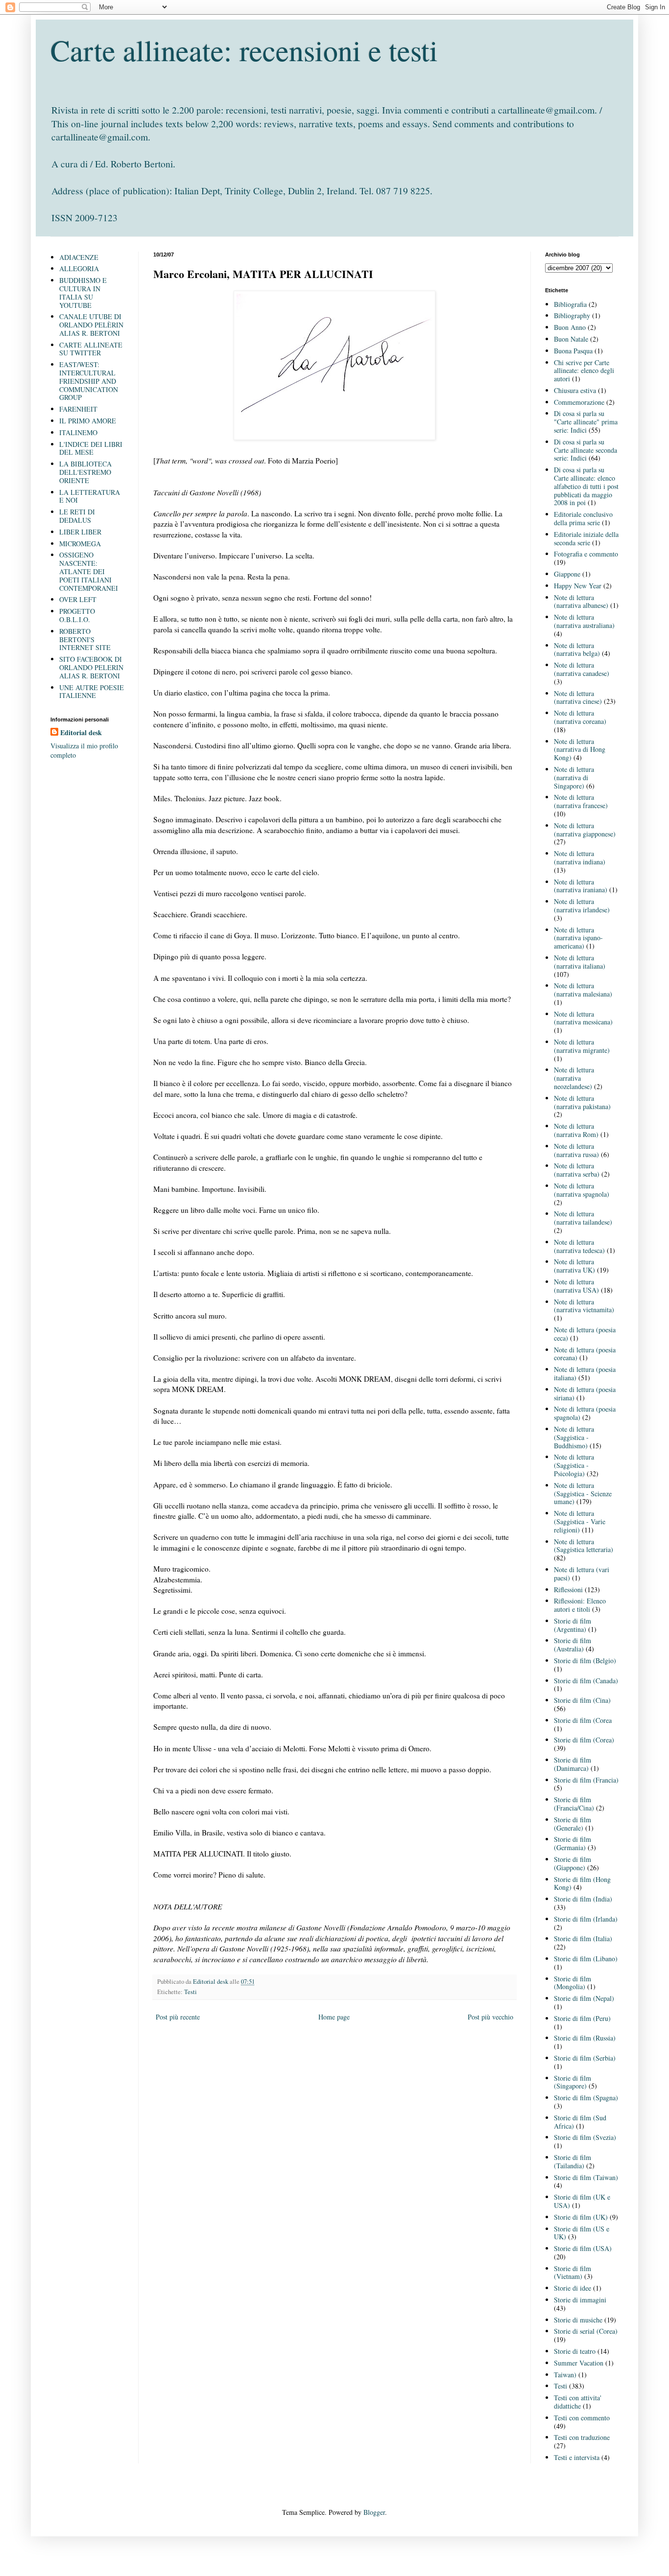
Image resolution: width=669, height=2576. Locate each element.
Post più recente (178, 2017)
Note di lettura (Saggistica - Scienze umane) (583, 1494)
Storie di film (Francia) (586, 1780)
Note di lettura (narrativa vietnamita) (584, 1306)
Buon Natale (571, 339)
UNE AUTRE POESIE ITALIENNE (92, 692)
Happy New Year (578, 586)
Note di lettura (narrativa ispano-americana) (578, 938)
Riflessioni (568, 1590)
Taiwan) (565, 2375)
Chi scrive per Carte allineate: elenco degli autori (584, 371)
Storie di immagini (580, 2300)
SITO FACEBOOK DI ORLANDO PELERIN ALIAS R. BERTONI (91, 667)
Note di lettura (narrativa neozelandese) (574, 1078)
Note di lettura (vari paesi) (582, 1574)
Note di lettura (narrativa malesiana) (583, 990)
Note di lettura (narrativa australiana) (584, 621)
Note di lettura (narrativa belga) (577, 650)
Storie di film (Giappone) (573, 1863)
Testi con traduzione (582, 2437)
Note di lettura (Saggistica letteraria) (584, 1546)
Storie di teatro (575, 2351)
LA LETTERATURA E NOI (90, 496)
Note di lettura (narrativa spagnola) (582, 1190)
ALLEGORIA (79, 268)
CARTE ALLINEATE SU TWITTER (91, 349)
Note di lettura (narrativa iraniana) (581, 886)
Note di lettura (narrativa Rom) (576, 1130)
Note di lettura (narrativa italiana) (580, 962)
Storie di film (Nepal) (584, 1998)
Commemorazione (579, 402)
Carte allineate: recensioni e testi (244, 50)
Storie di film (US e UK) (582, 2233)
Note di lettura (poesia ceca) (585, 1334)
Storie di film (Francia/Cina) (574, 1804)
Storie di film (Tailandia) (573, 2161)
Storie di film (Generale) (573, 1824)
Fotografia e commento (586, 554)
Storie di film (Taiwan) (586, 2177)
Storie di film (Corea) (584, 1740)
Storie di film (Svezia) (585, 2137)
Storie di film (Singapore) (573, 2082)
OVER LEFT (78, 599)
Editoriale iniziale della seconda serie (586, 538)
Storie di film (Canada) (586, 1681)
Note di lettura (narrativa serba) (577, 1170)
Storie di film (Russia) (585, 2038)
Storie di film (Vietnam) (573, 2273)
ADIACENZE (79, 257)
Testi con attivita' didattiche (578, 2402)
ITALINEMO (78, 432)
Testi (191, 1992)
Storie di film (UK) (581, 2217)
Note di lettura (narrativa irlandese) (582, 905)
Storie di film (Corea (583, 1720)
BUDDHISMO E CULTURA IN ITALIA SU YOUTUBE (83, 292)
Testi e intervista (577, 2457)
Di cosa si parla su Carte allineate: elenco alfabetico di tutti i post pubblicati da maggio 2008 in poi (586, 486)
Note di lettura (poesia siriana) (585, 1393)
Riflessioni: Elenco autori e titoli (580, 1605)
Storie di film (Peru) (582, 2018)
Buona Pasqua (573, 351)
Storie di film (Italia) (583, 1938)
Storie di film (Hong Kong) (582, 1883)
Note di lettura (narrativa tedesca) (579, 1246)
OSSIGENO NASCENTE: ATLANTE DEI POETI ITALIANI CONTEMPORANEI (89, 571)
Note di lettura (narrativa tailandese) (583, 1218)
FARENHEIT (78, 409)
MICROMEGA (80, 544)
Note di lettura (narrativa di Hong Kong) (580, 750)
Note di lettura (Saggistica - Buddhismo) (574, 1437)
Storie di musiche (578, 2320)
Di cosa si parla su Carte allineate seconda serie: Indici (585, 450)
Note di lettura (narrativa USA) (576, 1286)
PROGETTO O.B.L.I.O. (77, 615)
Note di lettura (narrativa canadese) (582, 669)
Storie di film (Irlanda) (586, 1919)
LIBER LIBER (80, 532)
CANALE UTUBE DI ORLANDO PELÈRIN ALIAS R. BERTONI (91, 325)
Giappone (567, 574)
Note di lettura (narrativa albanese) (581, 602)
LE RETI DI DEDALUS (77, 516)
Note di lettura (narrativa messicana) (583, 1018)
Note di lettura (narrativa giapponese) (585, 830)
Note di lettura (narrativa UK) (574, 1266)
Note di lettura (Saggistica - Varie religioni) (580, 1521)
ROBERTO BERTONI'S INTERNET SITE (85, 639)
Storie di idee (573, 2288)
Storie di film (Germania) (573, 1843)
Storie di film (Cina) (582, 1700)
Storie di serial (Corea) (586, 2331)
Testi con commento (582, 2418)
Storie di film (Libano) (586, 1959)
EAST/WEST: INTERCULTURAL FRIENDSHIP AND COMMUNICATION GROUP (89, 381)
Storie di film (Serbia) (585, 2058)
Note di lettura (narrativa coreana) (580, 717)
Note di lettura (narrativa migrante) (582, 1046)
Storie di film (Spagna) (586, 2098)
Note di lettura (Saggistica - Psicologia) (574, 1465)
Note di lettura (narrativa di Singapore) (574, 777)
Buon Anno (570, 327)
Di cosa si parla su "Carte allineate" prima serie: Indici (586, 422)
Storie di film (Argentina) (573, 1625)
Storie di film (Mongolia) (573, 1983)
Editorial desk (81, 733)
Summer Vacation (579, 2363)
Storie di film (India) (583, 1899)
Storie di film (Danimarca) (573, 1764)
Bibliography (572, 315)
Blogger (374, 2512)
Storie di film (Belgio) (585, 1660)
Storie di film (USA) (583, 2248)
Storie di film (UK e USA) (582, 2201)
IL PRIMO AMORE (88, 421)
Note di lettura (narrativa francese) (581, 801)
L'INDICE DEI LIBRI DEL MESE (91, 448)
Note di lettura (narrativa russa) (576, 1150)
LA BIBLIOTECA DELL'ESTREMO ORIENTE (85, 472)
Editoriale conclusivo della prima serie (583, 518)
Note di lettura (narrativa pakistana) (582, 1102)
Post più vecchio (490, 2017)
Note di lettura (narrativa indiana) (580, 858)
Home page (334, 2017)
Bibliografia (570, 304)
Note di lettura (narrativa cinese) (578, 697)
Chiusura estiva (575, 390)
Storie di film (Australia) (573, 1645)
